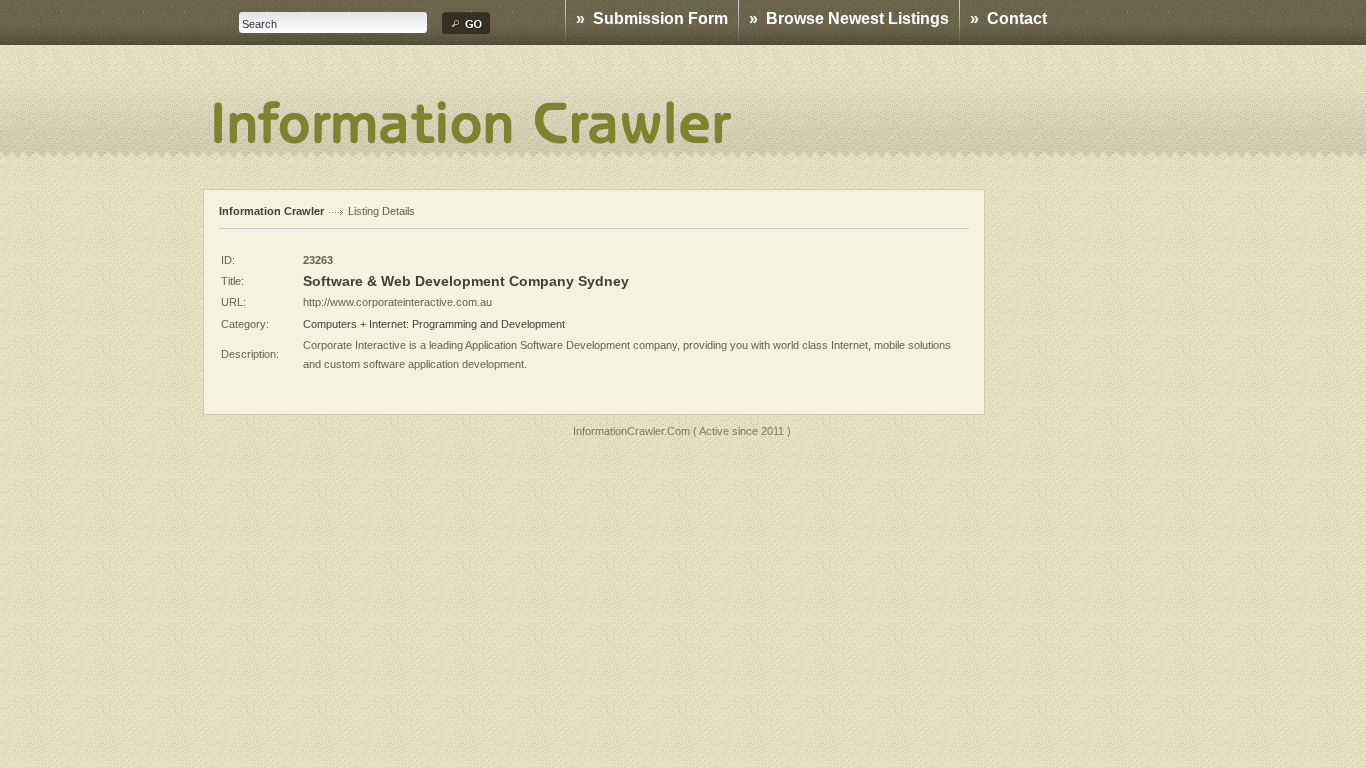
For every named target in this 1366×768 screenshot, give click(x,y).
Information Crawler (271, 211)
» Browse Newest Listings (849, 18)
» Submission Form (652, 18)
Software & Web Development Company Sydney (466, 281)
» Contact (1008, 18)
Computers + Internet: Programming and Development (434, 324)
